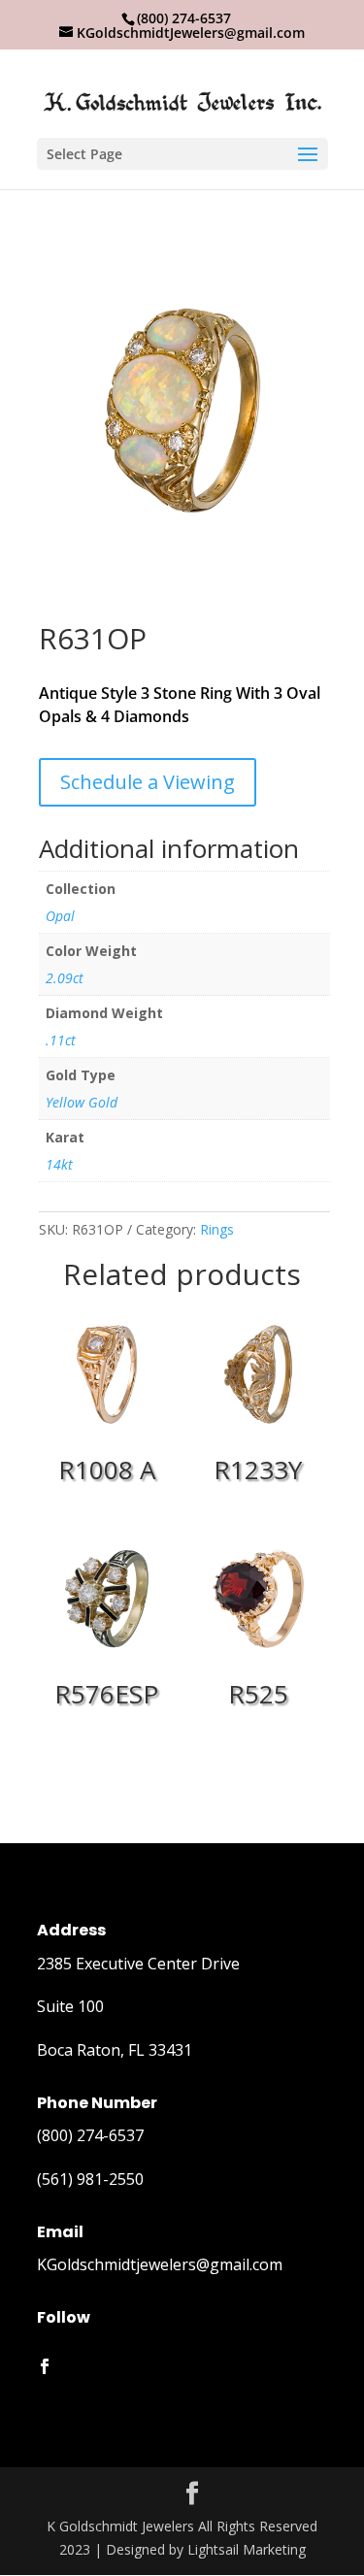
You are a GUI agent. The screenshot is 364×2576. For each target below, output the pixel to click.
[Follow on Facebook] (45, 2366)
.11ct (61, 1040)
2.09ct (65, 978)
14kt (59, 1164)
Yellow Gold (82, 1102)
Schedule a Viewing (148, 782)
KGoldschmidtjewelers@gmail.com (160, 2264)
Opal (60, 916)
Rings (217, 1229)
